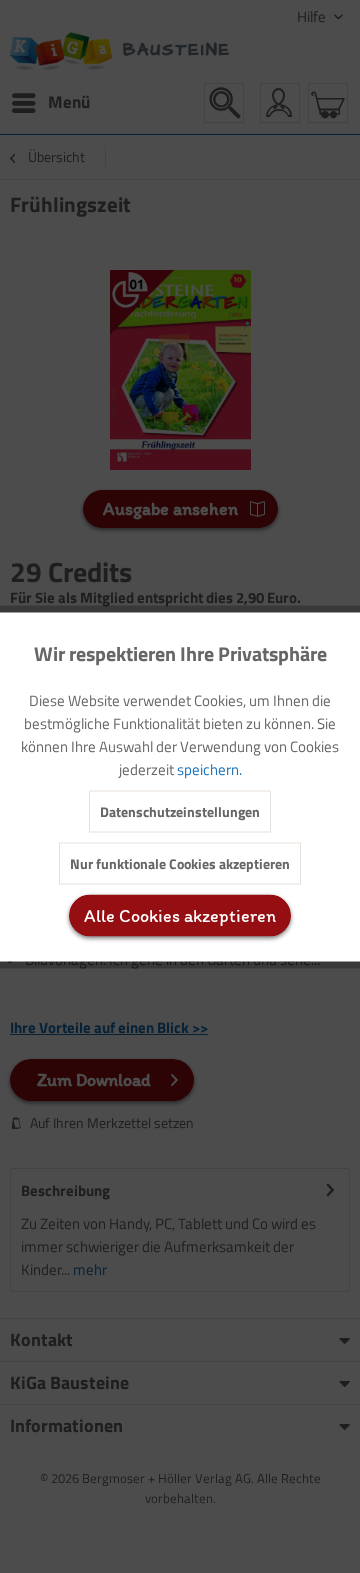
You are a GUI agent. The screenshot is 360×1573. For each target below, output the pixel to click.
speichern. (209, 768)
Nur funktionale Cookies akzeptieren (180, 862)
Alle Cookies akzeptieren (180, 915)
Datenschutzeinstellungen (180, 810)
